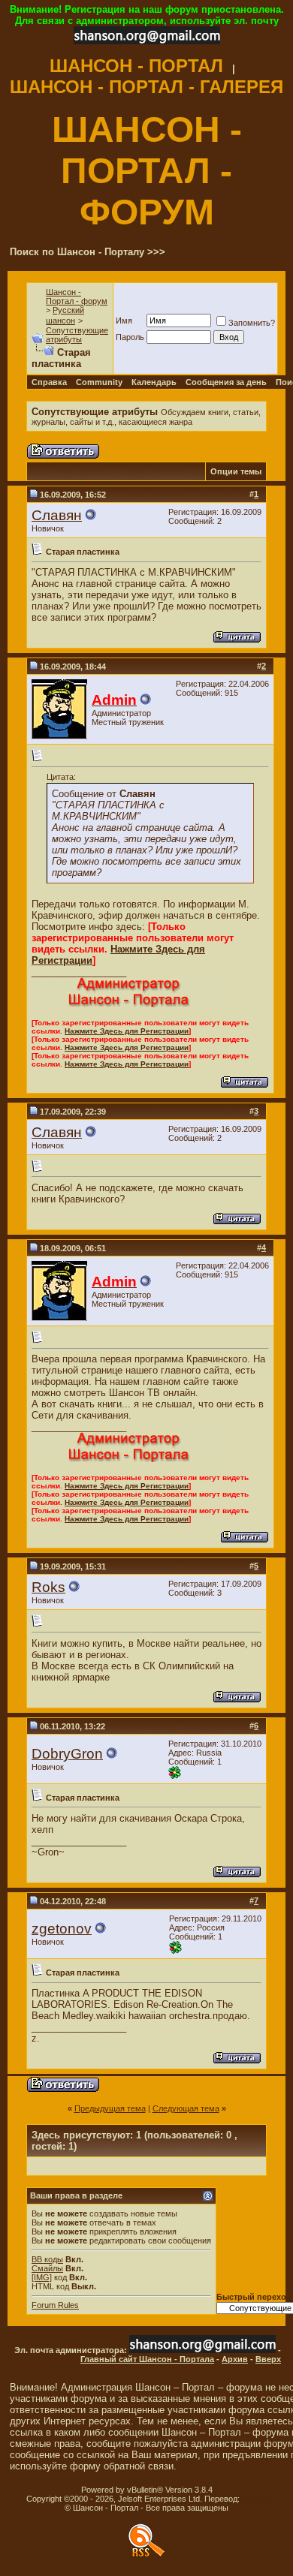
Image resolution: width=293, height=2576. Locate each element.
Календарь (154, 382)
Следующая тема (186, 2108)
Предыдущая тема (110, 2108)
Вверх (268, 2359)
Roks (48, 1587)
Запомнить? (252, 323)
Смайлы (47, 2268)
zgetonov (62, 1929)
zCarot (254, 2499)
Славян (57, 515)
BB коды (47, 2259)
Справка (49, 382)
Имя (124, 320)
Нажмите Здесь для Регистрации (127, 1031)
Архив (235, 2359)
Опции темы (236, 471)
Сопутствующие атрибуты (77, 335)
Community (99, 382)
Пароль (130, 337)
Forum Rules (55, 2305)
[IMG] (42, 2277)
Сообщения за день (226, 382)
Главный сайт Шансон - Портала (147, 2359)
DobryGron (67, 1754)
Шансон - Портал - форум (77, 296)
